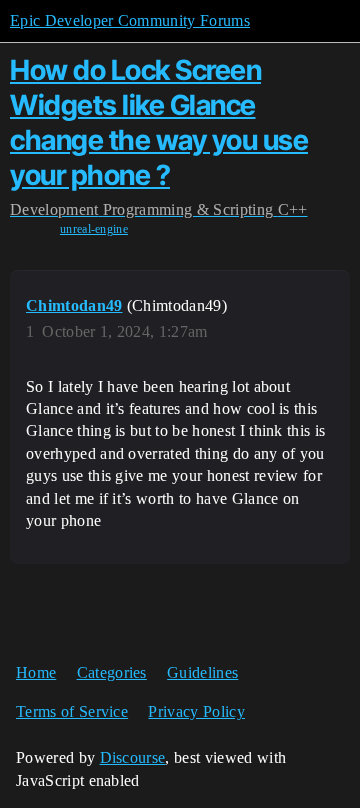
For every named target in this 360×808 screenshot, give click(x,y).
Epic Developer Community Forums (130, 20)
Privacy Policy (196, 711)
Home (36, 672)
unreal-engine (94, 229)
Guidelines (202, 672)
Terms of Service (72, 711)
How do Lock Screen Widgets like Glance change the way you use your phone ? (159, 122)
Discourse (133, 757)
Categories (112, 672)
